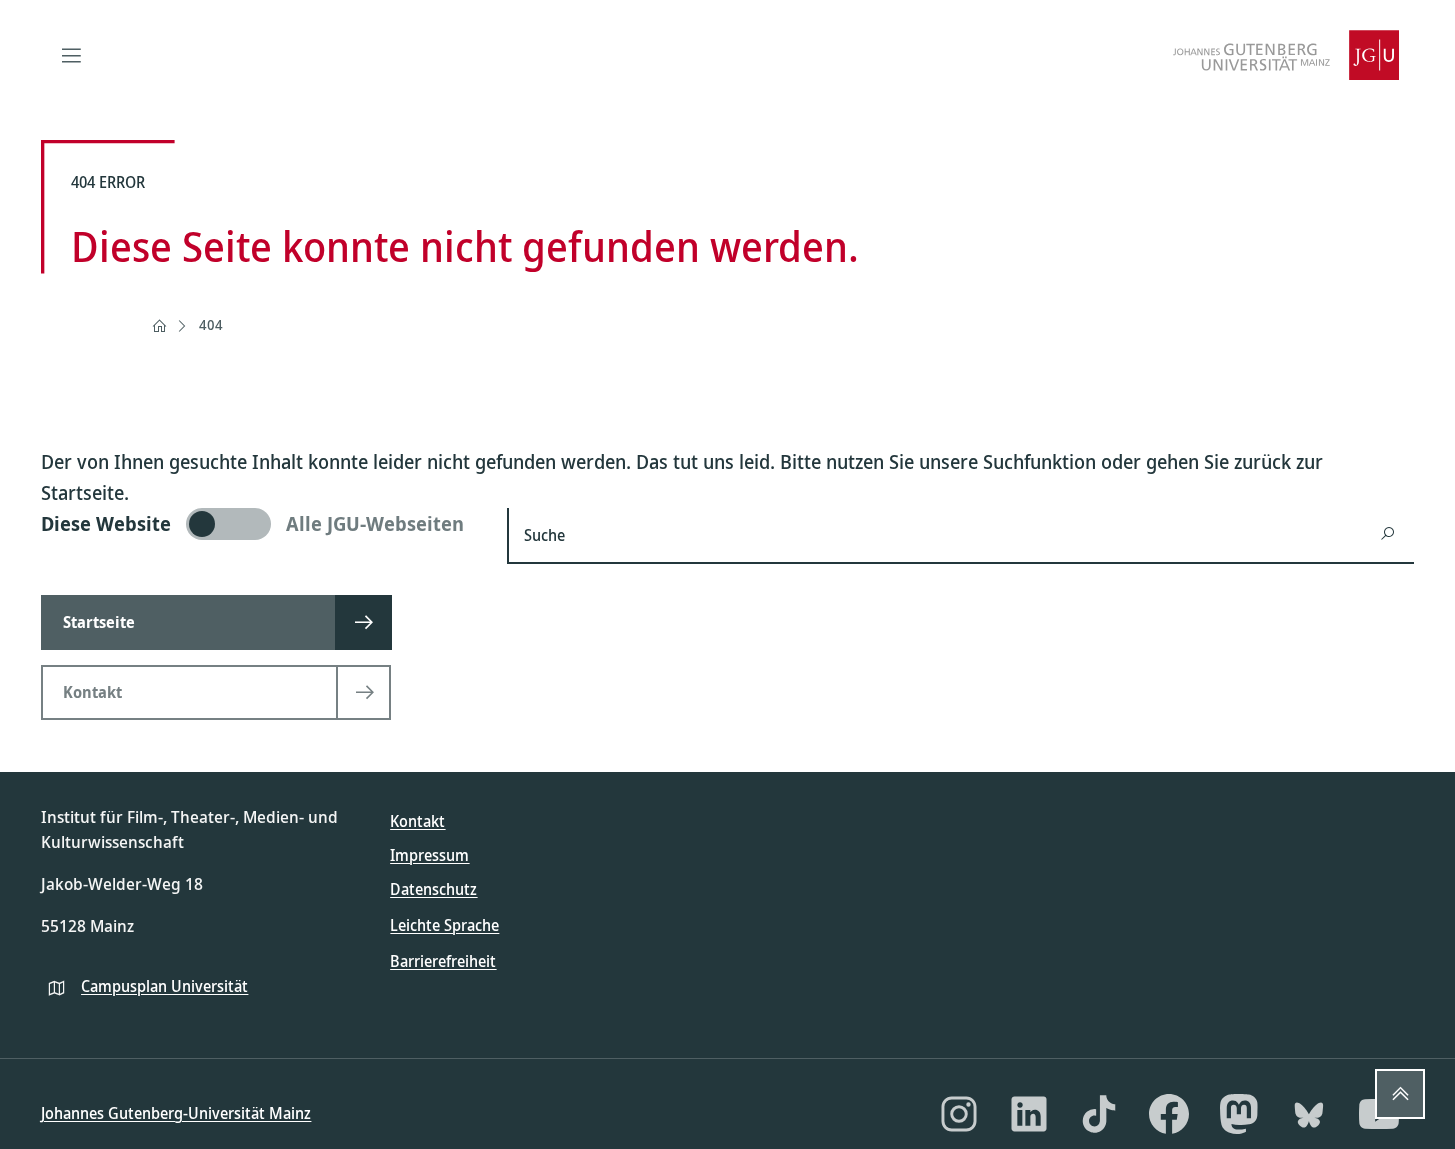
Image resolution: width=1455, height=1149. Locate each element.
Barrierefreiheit (443, 961)
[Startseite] (159, 326)
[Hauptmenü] (71, 55)
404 (211, 324)
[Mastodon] (1239, 1114)
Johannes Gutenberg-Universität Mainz (176, 1113)
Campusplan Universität (164, 986)
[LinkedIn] (1029, 1114)
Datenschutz (433, 889)
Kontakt (417, 821)
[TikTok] (1099, 1114)
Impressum (429, 855)
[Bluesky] (1309, 1114)
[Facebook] (1169, 1114)
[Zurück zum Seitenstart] (1400, 1094)
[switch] (262, 524)
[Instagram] (959, 1114)
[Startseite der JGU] (1286, 55)
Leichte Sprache (444, 925)
